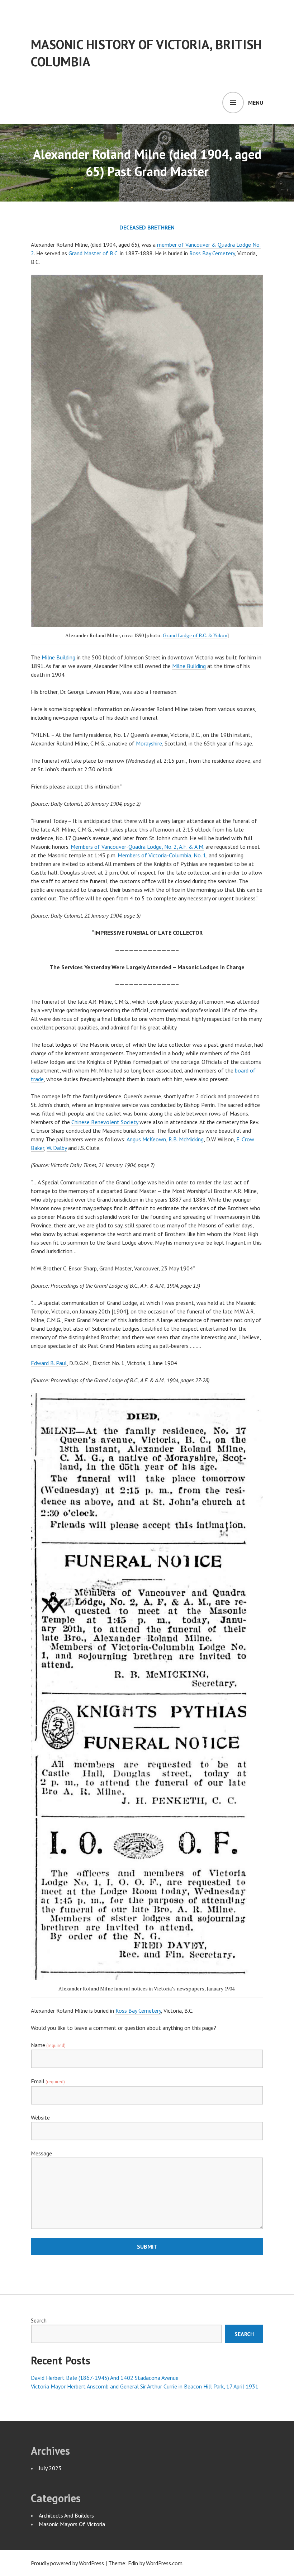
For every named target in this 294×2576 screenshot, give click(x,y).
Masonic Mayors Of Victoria (72, 2524)
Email (48, 2081)
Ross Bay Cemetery (212, 253)
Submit (147, 2246)
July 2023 (50, 2468)
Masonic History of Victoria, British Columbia (146, 53)
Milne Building (58, 657)
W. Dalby (57, 1148)
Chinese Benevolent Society (105, 1122)
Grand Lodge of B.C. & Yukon (195, 635)
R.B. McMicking (186, 1139)
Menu (256, 103)
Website (40, 2117)
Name (48, 2045)
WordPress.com (164, 2563)
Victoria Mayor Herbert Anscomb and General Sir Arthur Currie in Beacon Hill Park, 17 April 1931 (145, 2386)
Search (39, 2320)
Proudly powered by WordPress (67, 2563)
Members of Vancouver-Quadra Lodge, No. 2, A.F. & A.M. (137, 847)
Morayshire (149, 743)
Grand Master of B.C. (93, 253)
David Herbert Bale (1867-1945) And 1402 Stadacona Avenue (105, 2378)
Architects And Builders (66, 2515)
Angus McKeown (146, 1139)
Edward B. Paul (49, 1363)
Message (41, 2153)
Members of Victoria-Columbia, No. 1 (162, 855)
